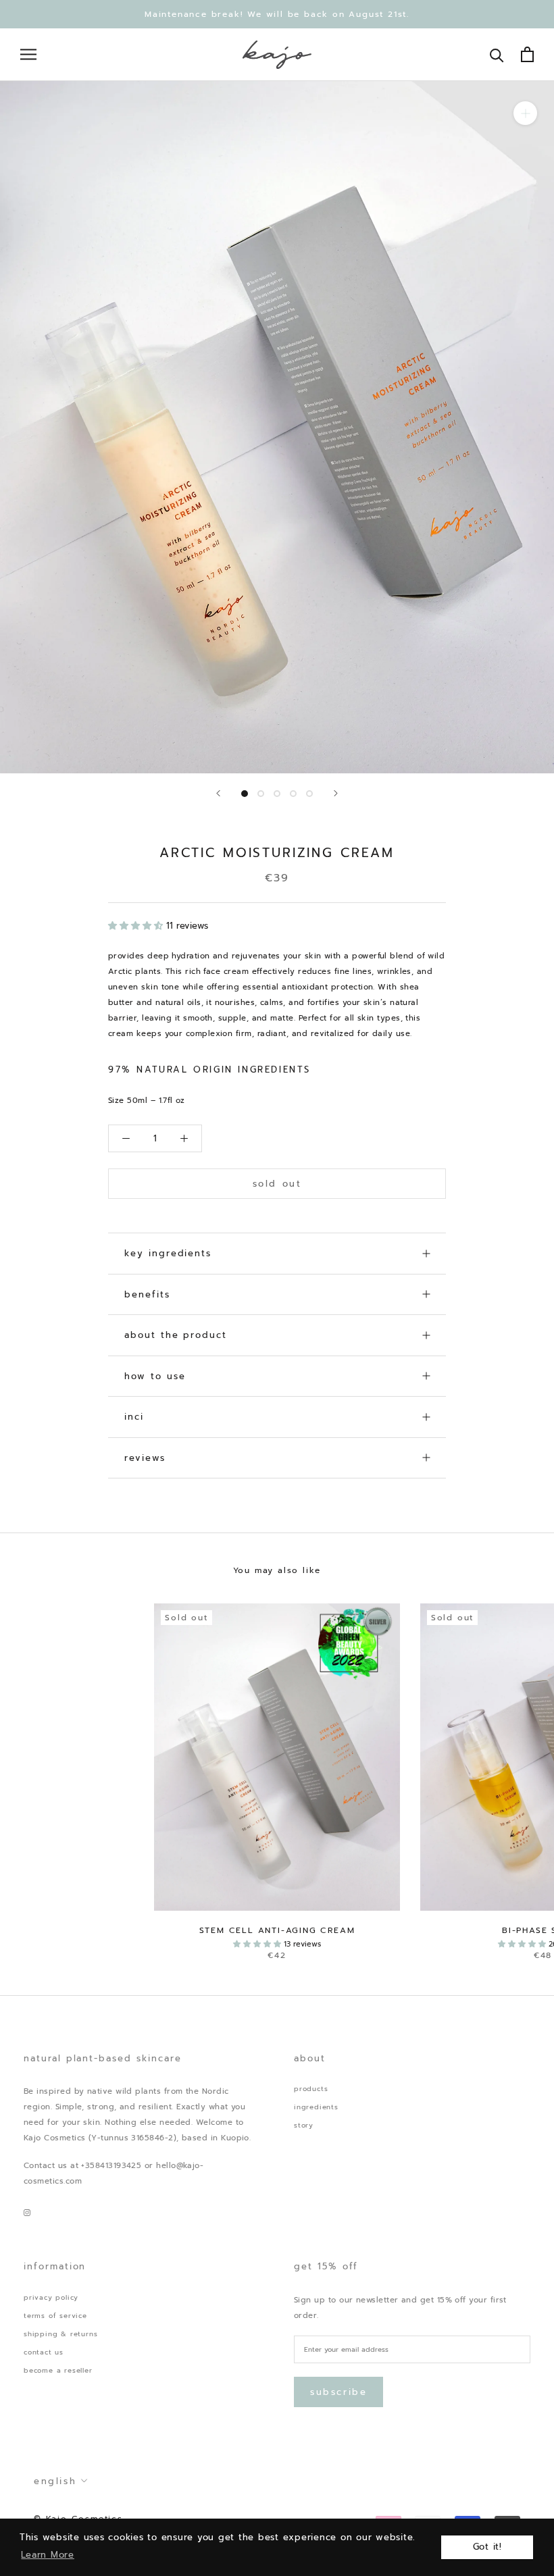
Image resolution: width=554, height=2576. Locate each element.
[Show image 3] (277, 794)
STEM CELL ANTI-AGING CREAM (277, 1930)
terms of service (55, 2316)
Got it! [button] (487, 2547)
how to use (155, 1376)
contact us (44, 2352)
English (55, 2481)
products (311, 2089)
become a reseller (58, 2370)
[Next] (336, 793)
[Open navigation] (28, 54)
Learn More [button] (48, 2555)
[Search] (497, 54)
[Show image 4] (293, 794)
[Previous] (218, 793)
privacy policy (51, 2297)
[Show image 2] (261, 794)
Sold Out (277, 1184)
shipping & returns (60, 2334)
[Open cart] (527, 54)
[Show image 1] (245, 794)
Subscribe (338, 2392)
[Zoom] (525, 113)
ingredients (316, 2107)
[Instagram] (27, 2212)
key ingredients (168, 1253)
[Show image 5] (309, 794)
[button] (137, 926)
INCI (134, 1417)
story (304, 2125)
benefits (147, 1294)
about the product (176, 1335)
